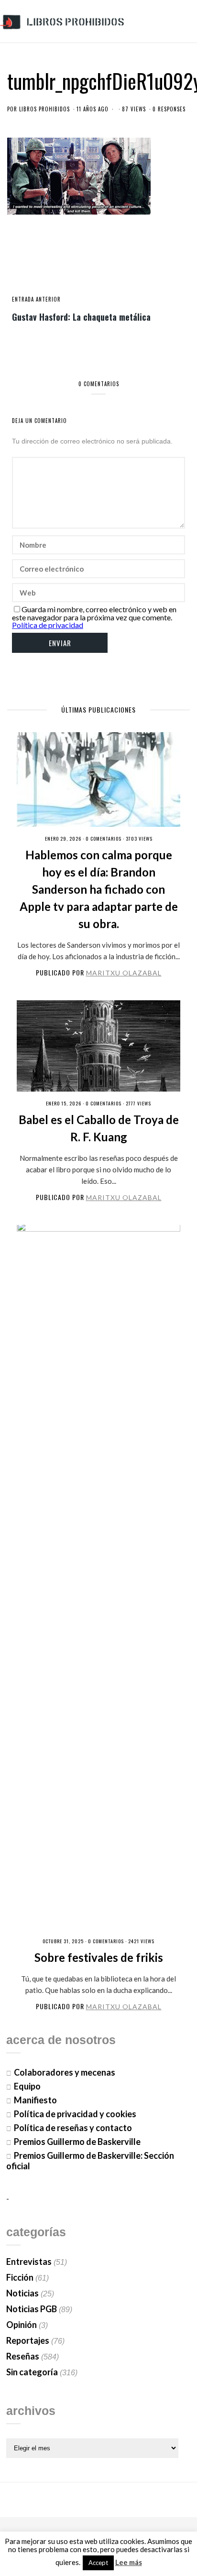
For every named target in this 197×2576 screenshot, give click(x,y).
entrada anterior (36, 299)
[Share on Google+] (98, 262)
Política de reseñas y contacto (73, 2128)
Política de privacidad (48, 625)
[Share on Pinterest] (114, 262)
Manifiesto (35, 2100)
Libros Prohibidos (44, 109)
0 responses (169, 109)
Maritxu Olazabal (124, 973)
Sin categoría (32, 2372)
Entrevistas (29, 2262)
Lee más (129, 2562)
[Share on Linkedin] (130, 262)
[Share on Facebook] (67, 262)
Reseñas (23, 2356)
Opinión (22, 2325)
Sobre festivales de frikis (99, 1957)
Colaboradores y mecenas (65, 2072)
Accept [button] (98, 2563)
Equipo (27, 2086)
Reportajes (28, 2340)
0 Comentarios (104, 839)
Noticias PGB (32, 2309)
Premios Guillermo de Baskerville (77, 2142)
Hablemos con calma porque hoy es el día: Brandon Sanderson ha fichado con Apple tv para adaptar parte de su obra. (99, 889)
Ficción (20, 2277)
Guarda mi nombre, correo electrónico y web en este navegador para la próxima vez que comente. (94, 613)
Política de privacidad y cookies (75, 2114)
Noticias (22, 2293)
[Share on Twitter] (83, 262)
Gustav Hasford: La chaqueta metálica (81, 316)
